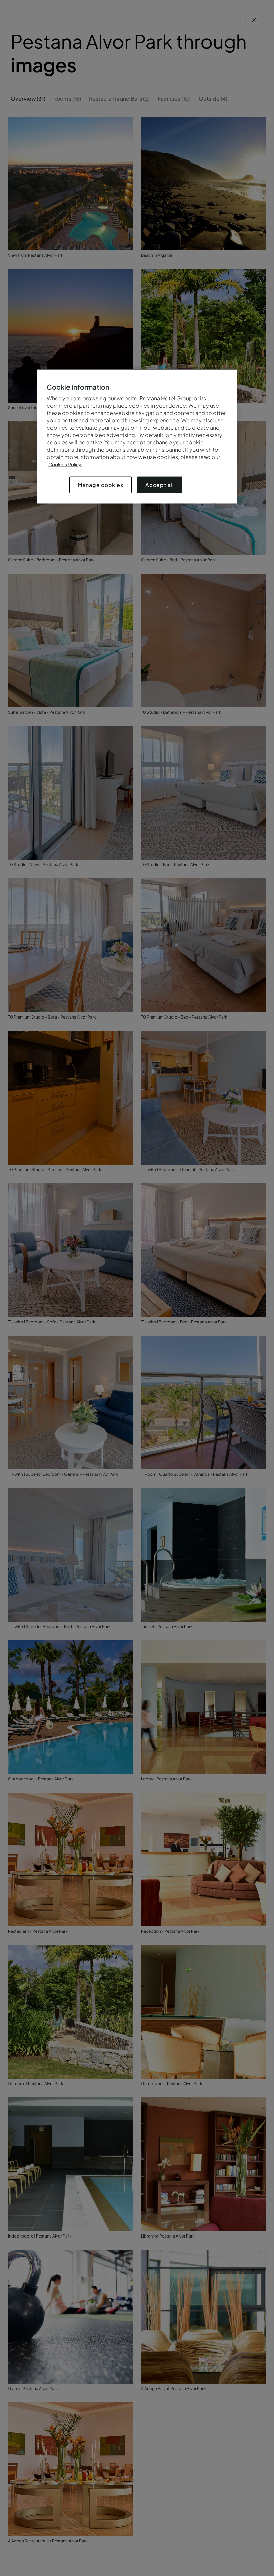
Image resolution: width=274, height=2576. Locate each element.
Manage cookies (100, 485)
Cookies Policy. (65, 464)
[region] (137, 436)
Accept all (160, 485)
